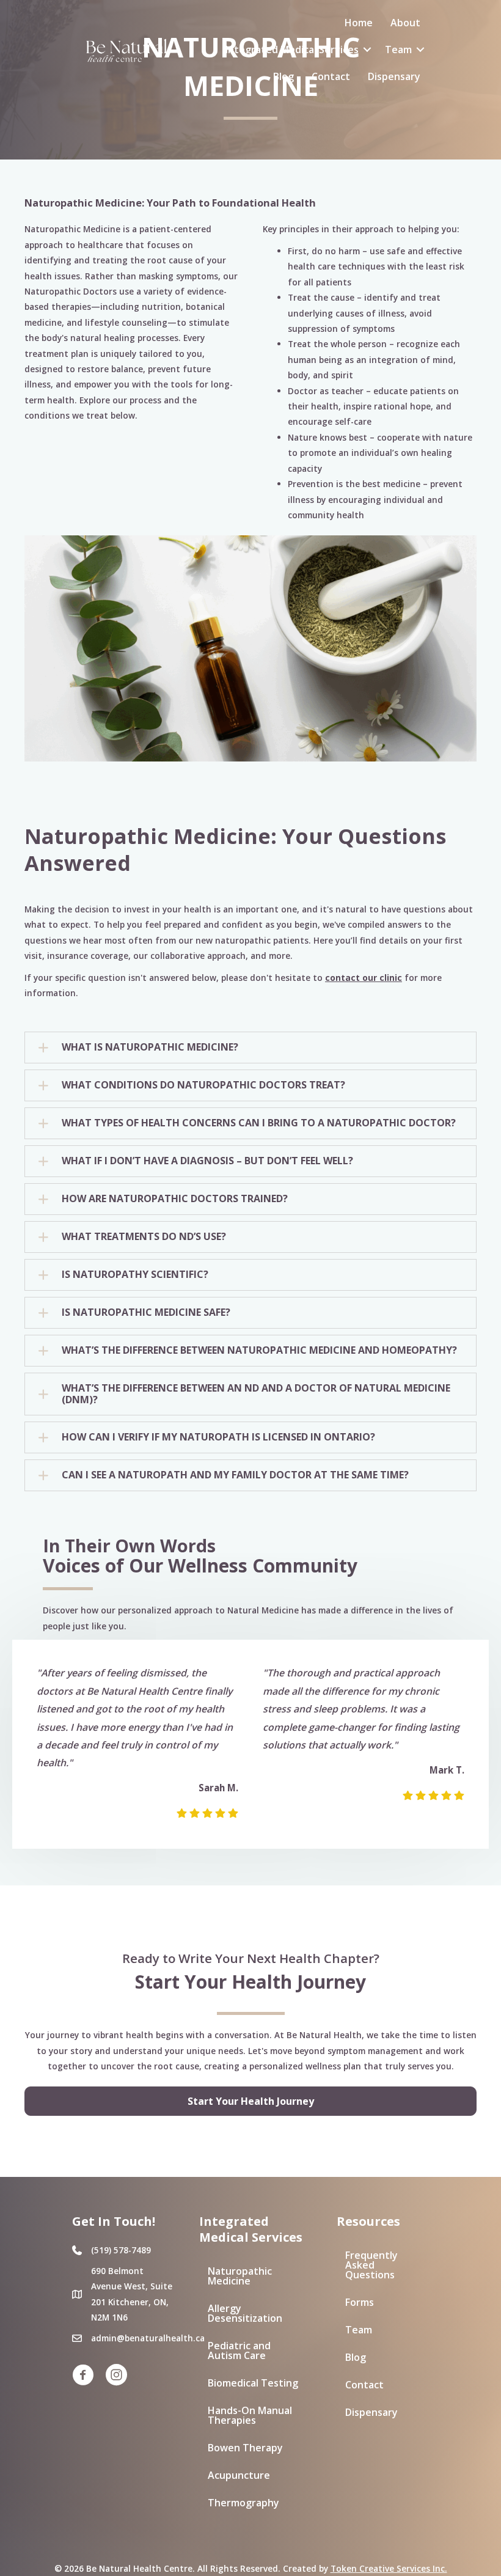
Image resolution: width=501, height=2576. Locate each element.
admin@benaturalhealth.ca (148, 2338)
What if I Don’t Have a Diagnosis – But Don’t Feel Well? (207, 1161)
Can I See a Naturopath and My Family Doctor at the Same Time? (235, 1475)
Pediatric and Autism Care (239, 2350)
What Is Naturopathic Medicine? (150, 1048)
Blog (283, 76)
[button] (367, 50)
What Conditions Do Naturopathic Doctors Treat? (203, 1085)
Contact (331, 76)
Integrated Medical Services (292, 50)
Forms (360, 2302)
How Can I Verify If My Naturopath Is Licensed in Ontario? (218, 1437)
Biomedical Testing (253, 2383)
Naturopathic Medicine (240, 2276)
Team (398, 50)
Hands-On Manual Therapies (250, 2415)
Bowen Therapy (245, 2448)
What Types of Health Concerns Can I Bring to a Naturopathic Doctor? (259, 1123)
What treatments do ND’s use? (144, 1237)
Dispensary (394, 76)
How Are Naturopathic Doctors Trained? (175, 1199)
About (405, 23)
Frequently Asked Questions (371, 2265)
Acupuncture (239, 2475)
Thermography (243, 2503)
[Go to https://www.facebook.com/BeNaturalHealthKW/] (83, 2376)
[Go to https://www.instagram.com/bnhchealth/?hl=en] (116, 2376)
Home (359, 23)
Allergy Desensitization (245, 2313)
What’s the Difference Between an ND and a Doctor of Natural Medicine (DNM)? (256, 1394)
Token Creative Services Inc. (389, 2568)
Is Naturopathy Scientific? (135, 1275)
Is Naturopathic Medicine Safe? (146, 1313)
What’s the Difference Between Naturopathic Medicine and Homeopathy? (259, 1351)
